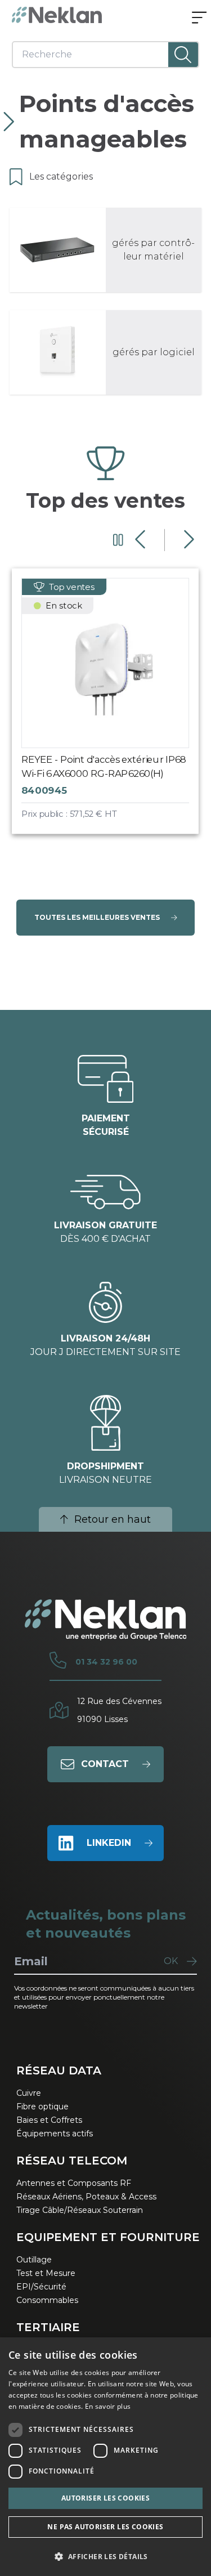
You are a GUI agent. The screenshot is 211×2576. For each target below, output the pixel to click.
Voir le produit (116, 710)
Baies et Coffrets (49, 2120)
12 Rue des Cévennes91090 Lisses (119, 1710)
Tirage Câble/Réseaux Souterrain (80, 2210)
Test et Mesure (46, 2273)
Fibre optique (42, 2107)
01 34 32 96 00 (106, 1662)
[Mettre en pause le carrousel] (118, 540)
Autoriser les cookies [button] (105, 2498)
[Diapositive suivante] (188, 540)
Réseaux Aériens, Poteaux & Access (86, 2197)
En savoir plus (108, 2406)
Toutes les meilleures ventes (97, 917)
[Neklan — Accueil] (57, 15)
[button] (105, 2556)
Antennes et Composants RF (74, 2183)
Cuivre (29, 2093)
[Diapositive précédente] (142, 540)
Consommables (47, 2300)
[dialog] (105, 2457)
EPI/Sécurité (41, 2287)
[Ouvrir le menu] (199, 19)
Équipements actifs (55, 2134)
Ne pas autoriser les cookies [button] (105, 2527)
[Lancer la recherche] (183, 55)
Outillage (34, 2260)
